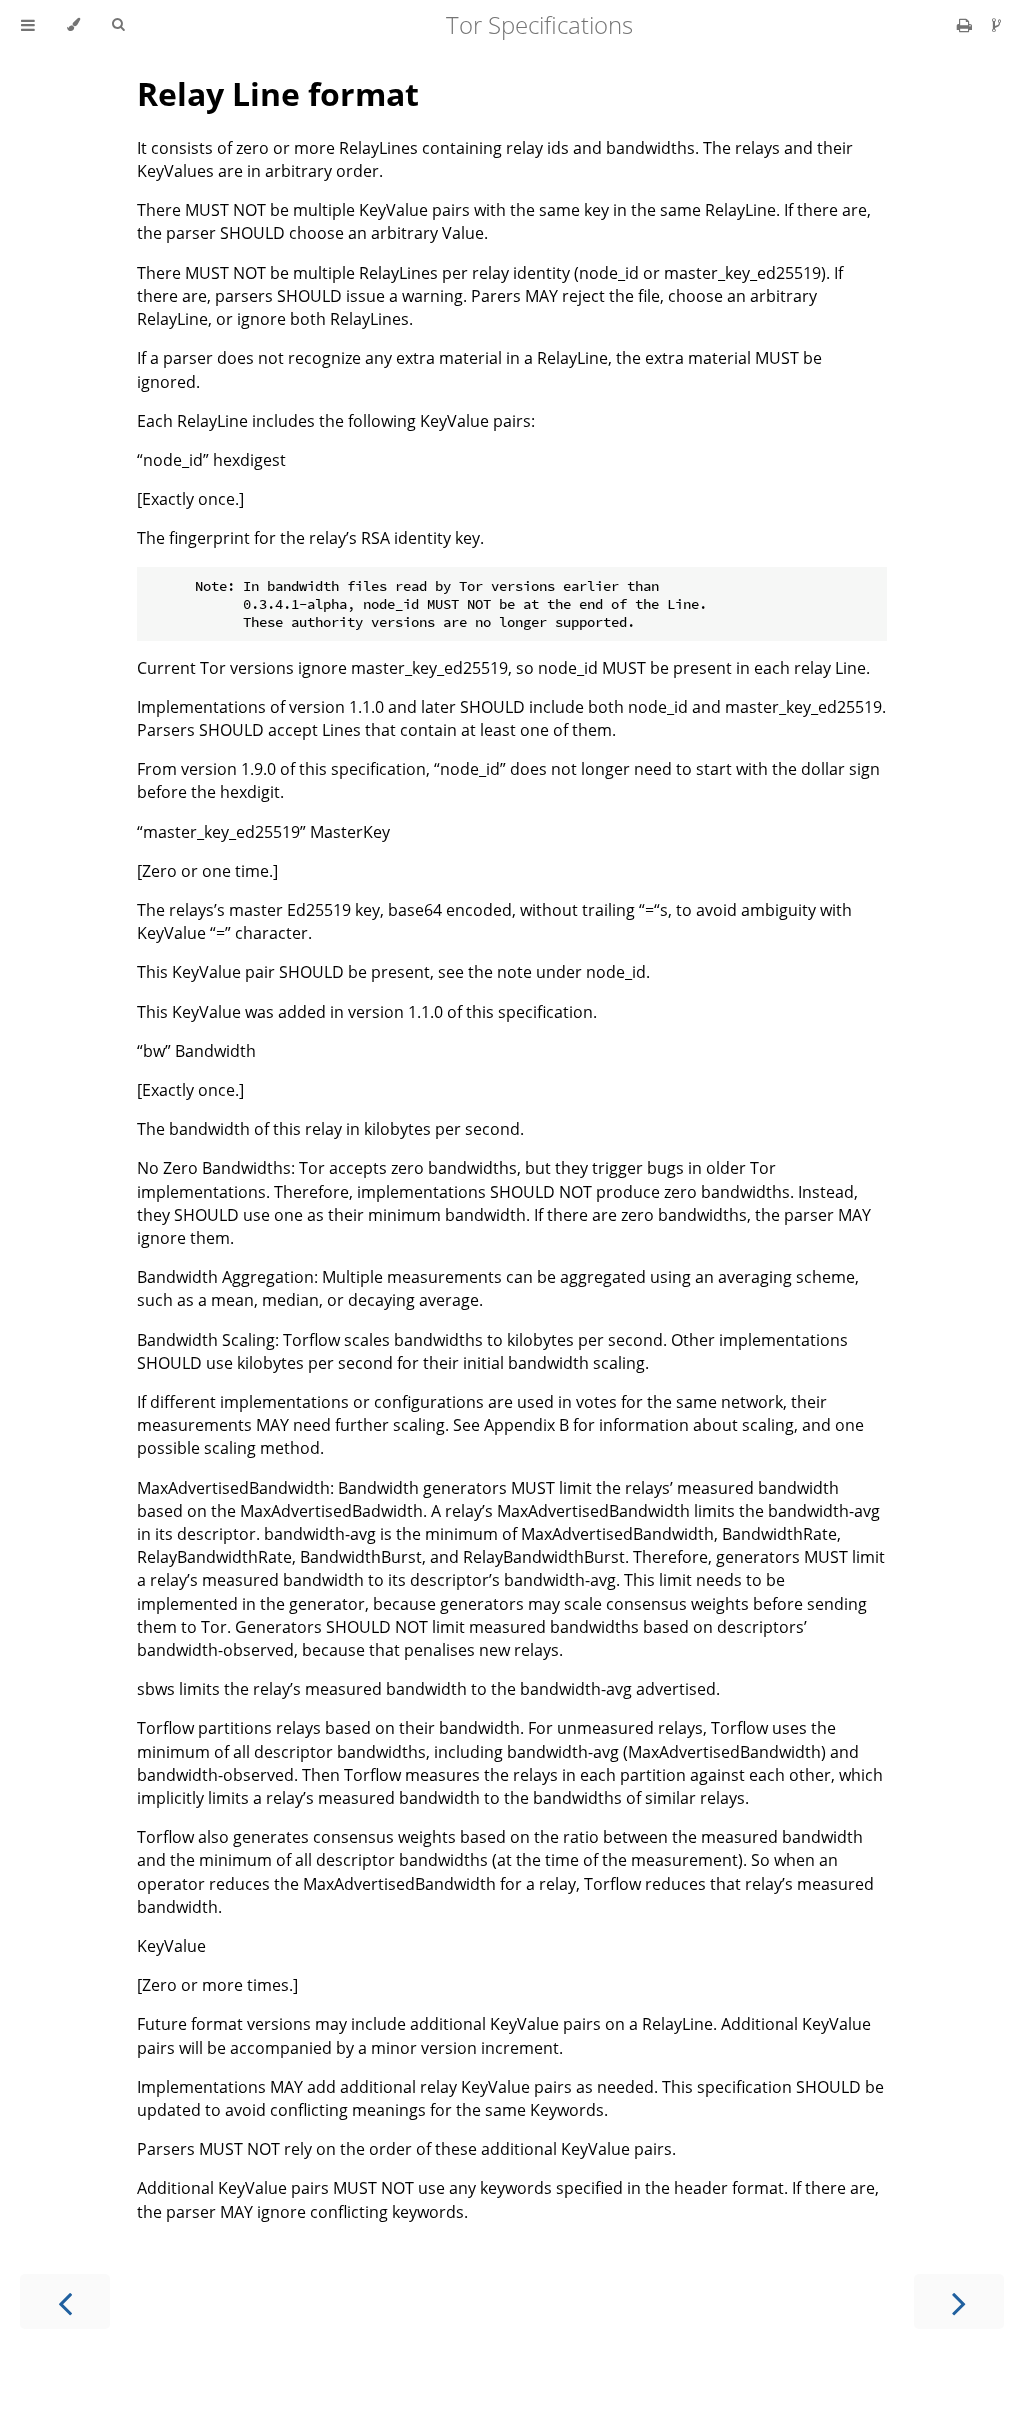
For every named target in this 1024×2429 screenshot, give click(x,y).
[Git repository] (996, 25)
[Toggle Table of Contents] (28, 25)
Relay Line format (278, 93)
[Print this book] (966, 25)
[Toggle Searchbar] (118, 25)
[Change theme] (73, 25)
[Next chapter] (959, 2301)
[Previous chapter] (65, 2301)
